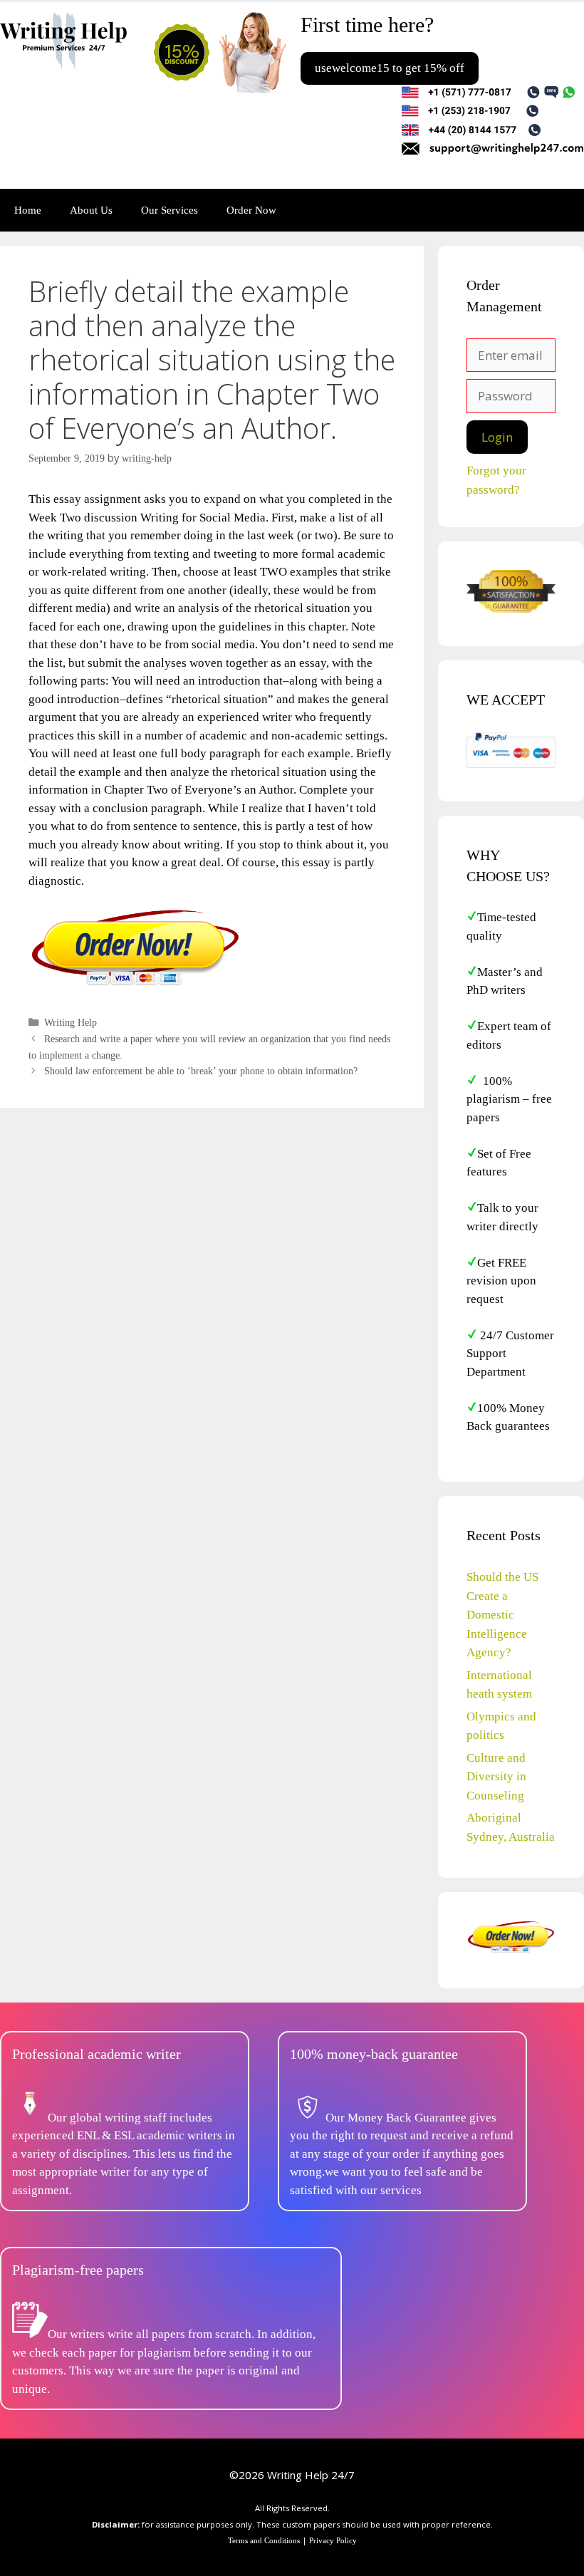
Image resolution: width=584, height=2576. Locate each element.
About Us (91, 210)
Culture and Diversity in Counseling (496, 1777)
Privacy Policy (333, 2540)
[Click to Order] (135, 985)
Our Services (170, 210)
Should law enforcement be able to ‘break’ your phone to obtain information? (201, 1071)
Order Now (251, 210)
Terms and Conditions (264, 2540)
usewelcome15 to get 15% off (390, 68)
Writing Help (71, 1022)
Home (28, 210)
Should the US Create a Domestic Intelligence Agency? (502, 1615)
